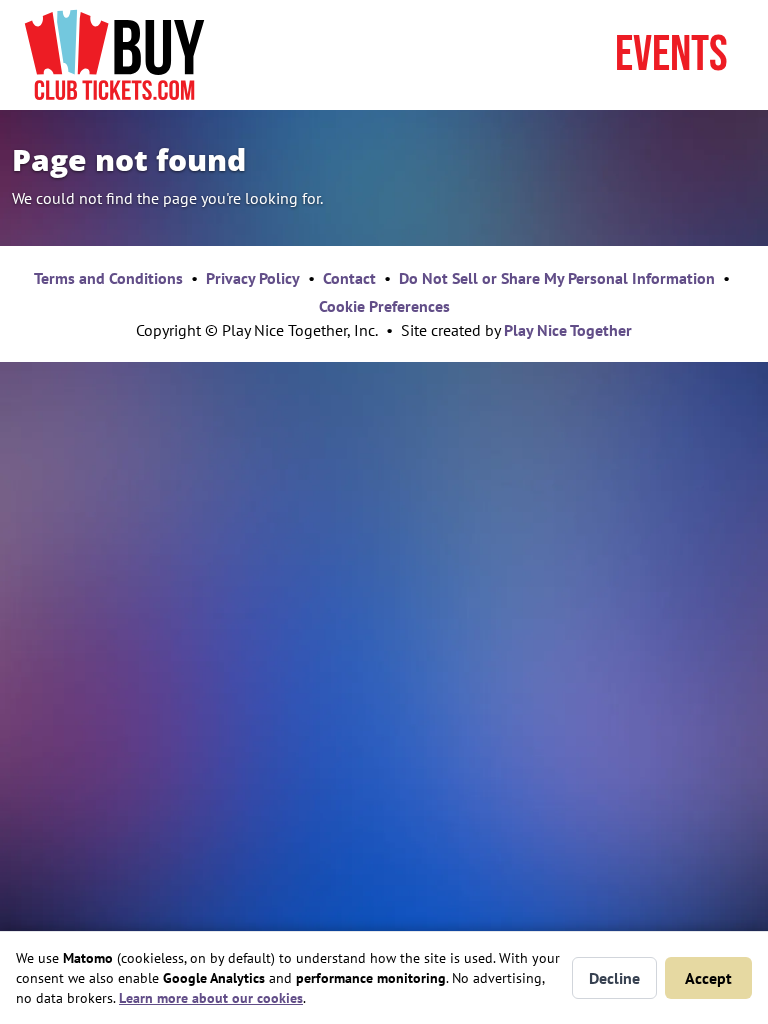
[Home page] (114, 55)
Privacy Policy (253, 278)
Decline (614, 978)
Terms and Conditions (108, 278)
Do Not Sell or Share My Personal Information (557, 278)
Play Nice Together (568, 330)
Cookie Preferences (384, 306)
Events (671, 55)
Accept (708, 978)
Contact (349, 278)
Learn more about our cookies (211, 998)
